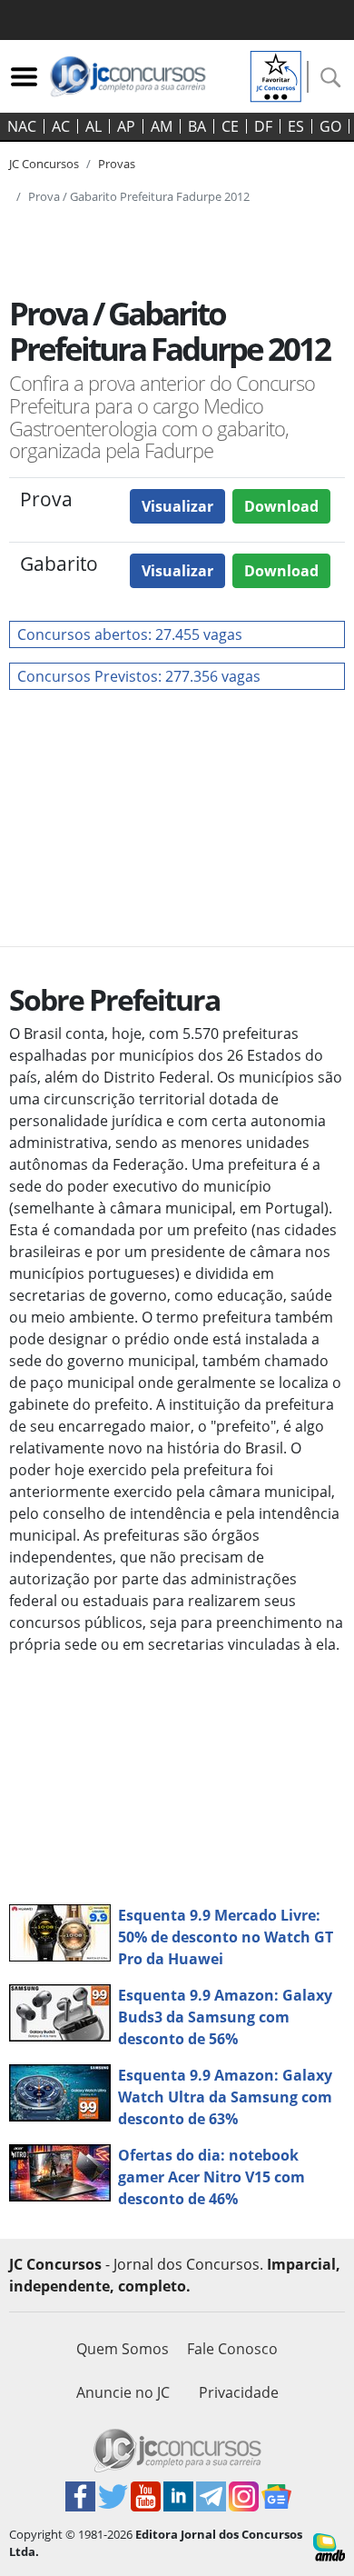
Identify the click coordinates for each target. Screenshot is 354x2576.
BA (197, 126)
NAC (22, 126)
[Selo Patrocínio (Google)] (276, 75)
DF (263, 126)
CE (230, 126)
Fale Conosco (232, 2349)
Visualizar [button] (177, 506)
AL (93, 126)
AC (61, 126)
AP (126, 126)
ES (296, 126)
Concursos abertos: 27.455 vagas (130, 634)
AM (162, 126)
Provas (117, 164)
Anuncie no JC (123, 2392)
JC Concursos (44, 164)
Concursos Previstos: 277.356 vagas (139, 676)
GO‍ (330, 126)
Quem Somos (123, 2349)
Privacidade (239, 2392)
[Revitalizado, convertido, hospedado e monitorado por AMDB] (329, 2546)
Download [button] (281, 506)
